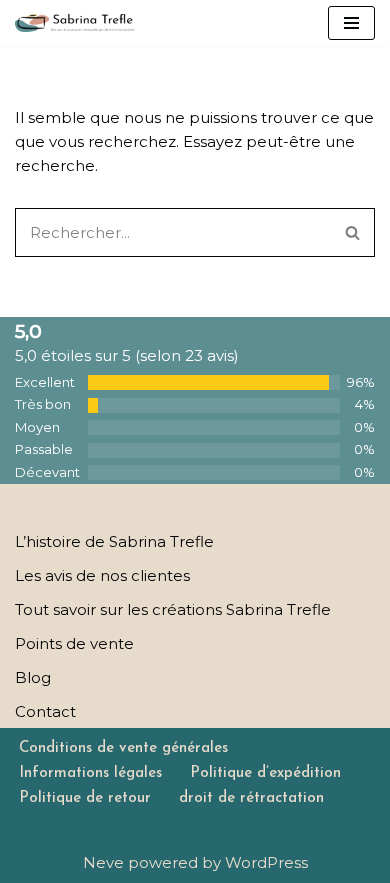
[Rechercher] (352, 232)
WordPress (266, 862)
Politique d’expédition (265, 773)
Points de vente (74, 643)
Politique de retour (85, 798)
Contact (45, 711)
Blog (33, 677)
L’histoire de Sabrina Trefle (114, 541)
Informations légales (90, 773)
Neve (103, 862)
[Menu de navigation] (351, 23)
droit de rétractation (251, 798)
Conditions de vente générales (123, 748)
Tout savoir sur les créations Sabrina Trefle (173, 609)
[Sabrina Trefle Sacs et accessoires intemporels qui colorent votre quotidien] (75, 23)
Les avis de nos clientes (102, 575)
